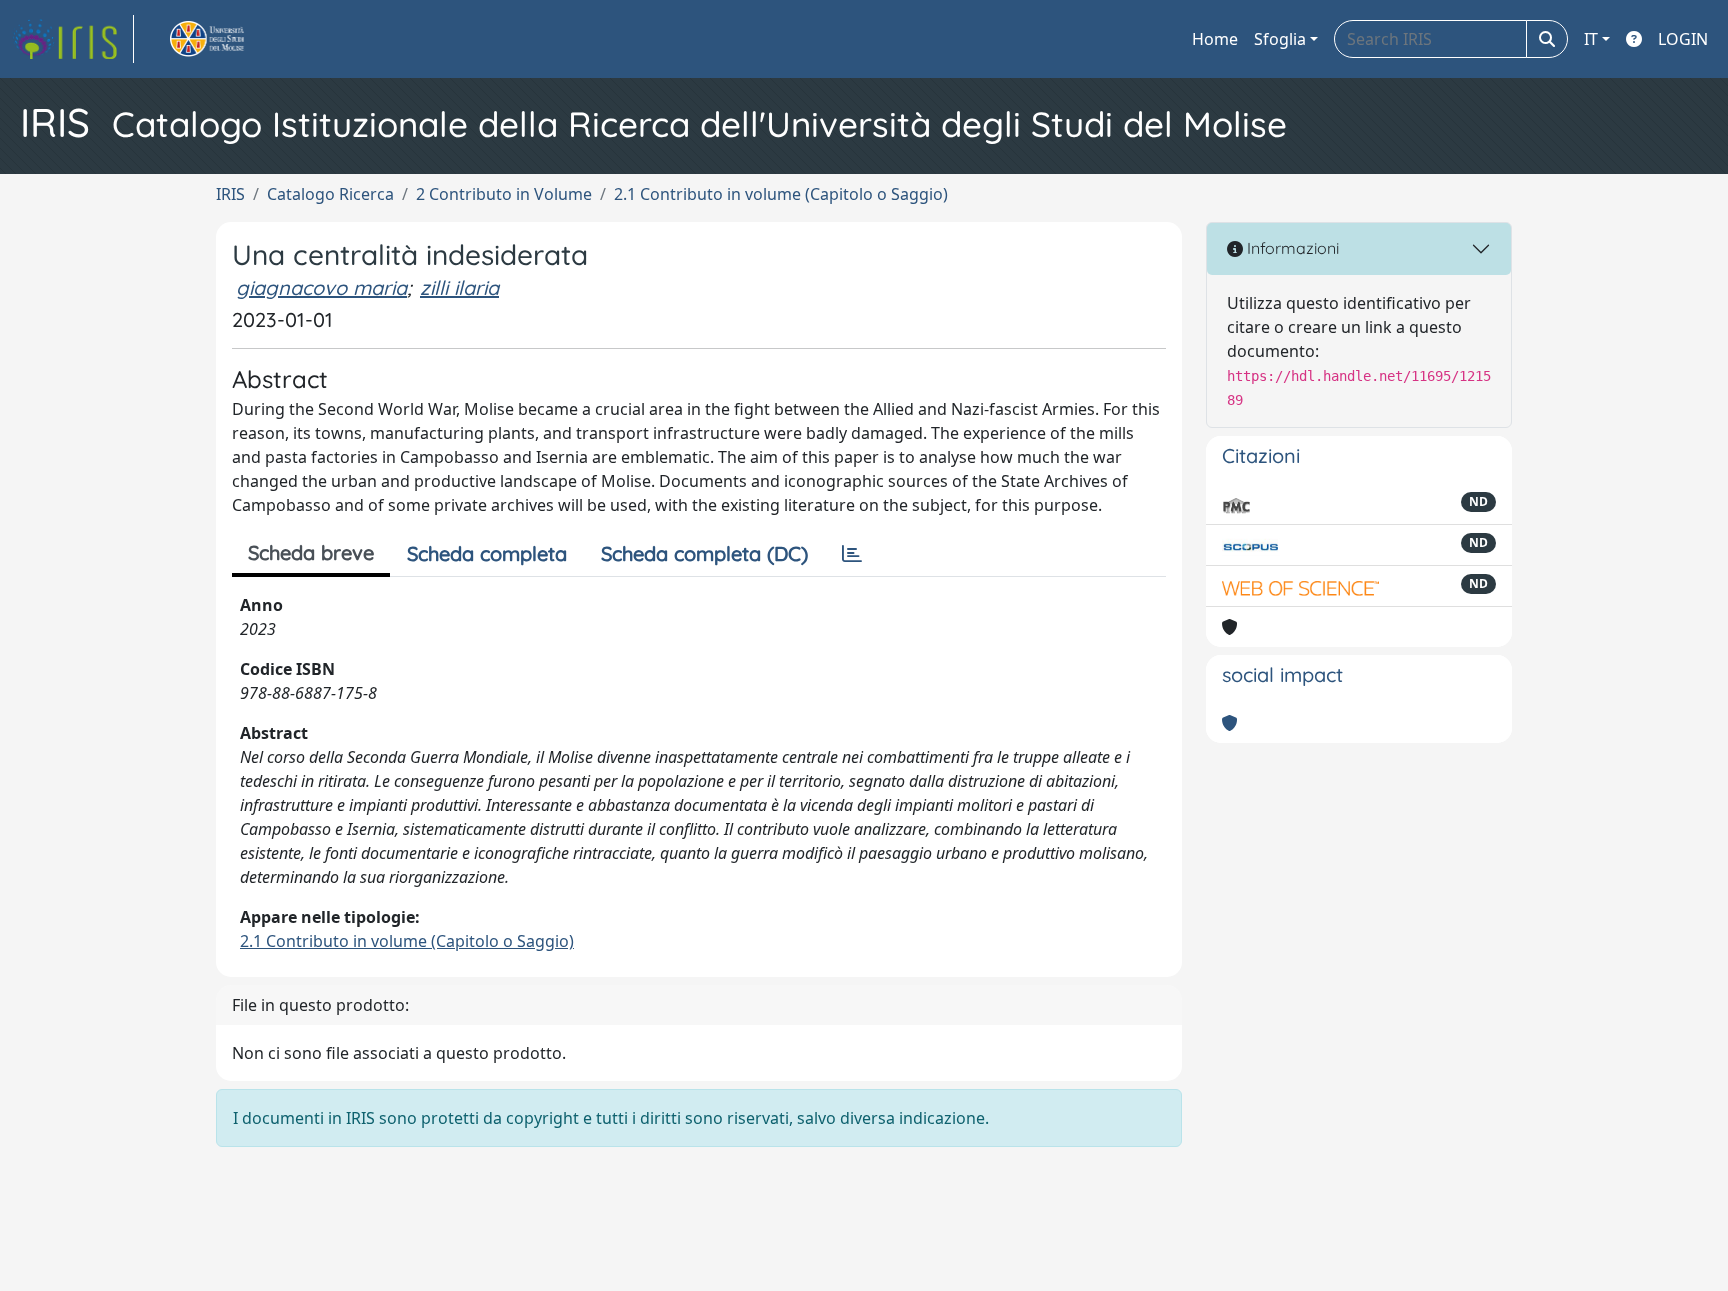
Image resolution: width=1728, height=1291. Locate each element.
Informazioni (1291, 248)
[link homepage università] (230, 39)
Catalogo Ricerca (330, 194)
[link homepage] (73, 39)
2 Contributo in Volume (504, 194)
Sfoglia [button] (1280, 39)
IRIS (230, 194)
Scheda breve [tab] (311, 552)
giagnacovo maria (321, 287)
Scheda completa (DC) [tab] (704, 553)
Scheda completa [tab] (487, 553)
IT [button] (1591, 39)
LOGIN (1683, 39)
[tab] (852, 554)
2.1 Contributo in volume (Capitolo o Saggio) (781, 194)
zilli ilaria (459, 287)
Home (1215, 39)
